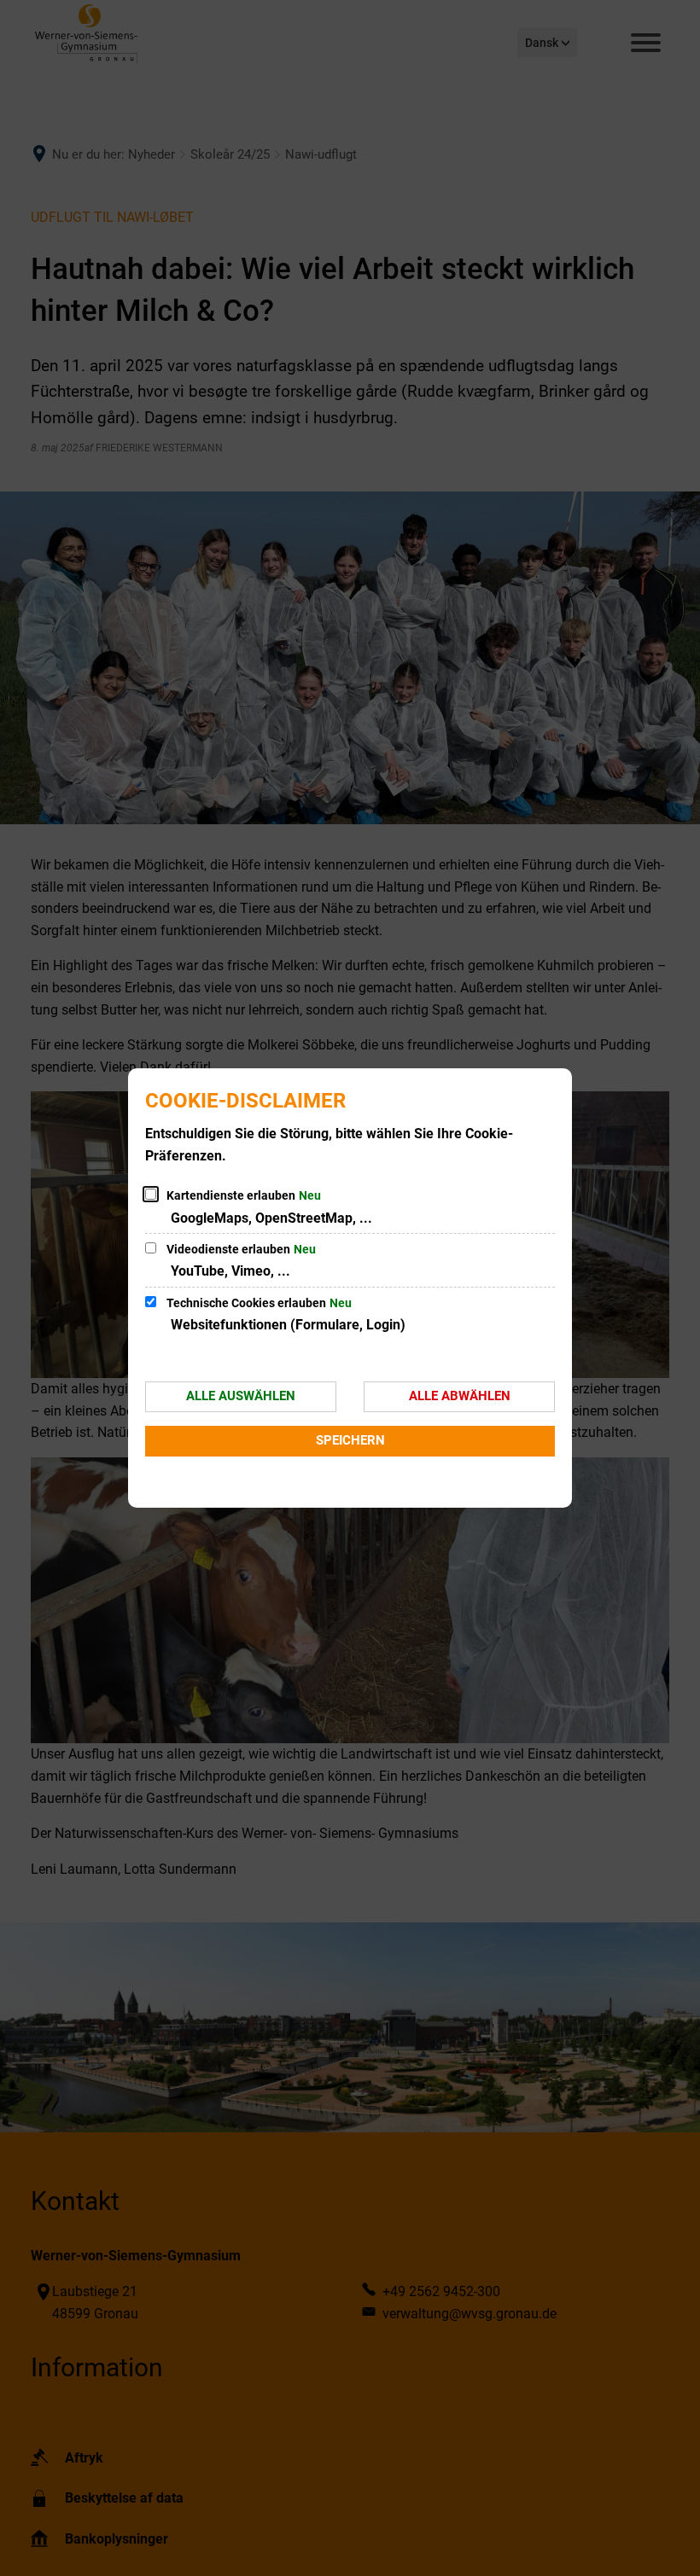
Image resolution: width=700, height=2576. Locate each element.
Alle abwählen (460, 1396)
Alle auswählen (241, 1396)
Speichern (350, 1440)
